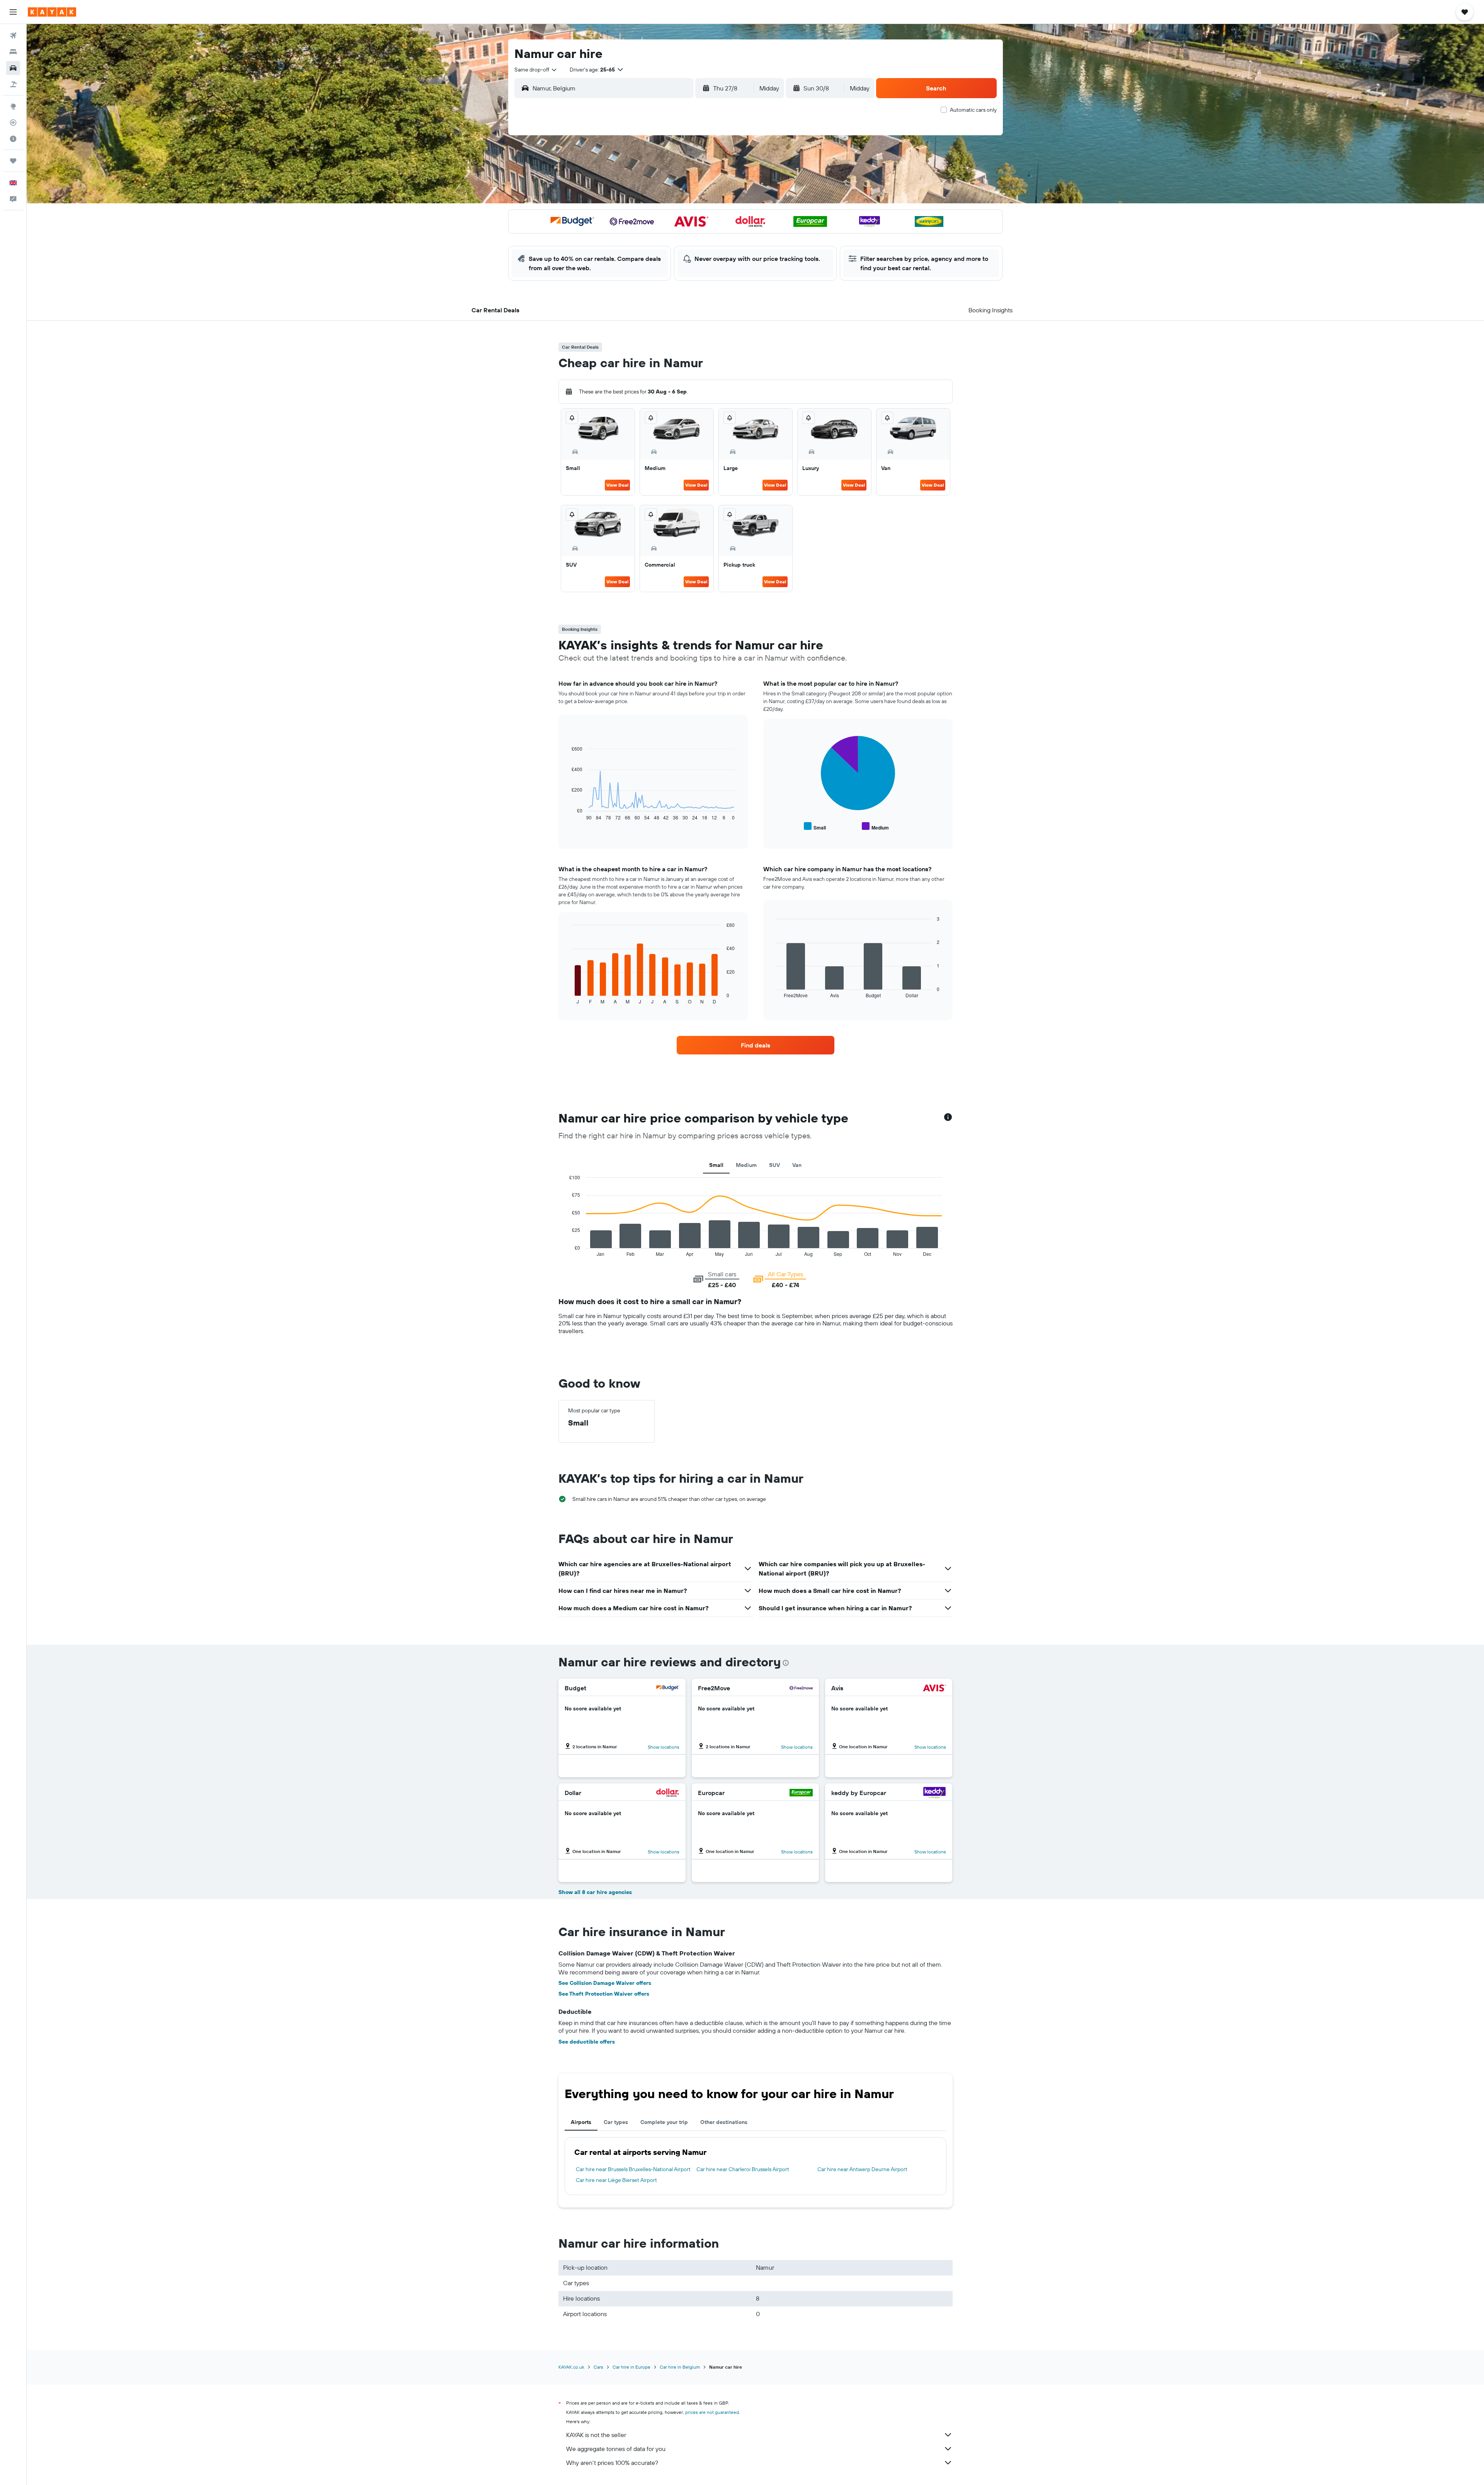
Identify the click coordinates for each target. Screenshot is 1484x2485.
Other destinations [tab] (724, 2122)
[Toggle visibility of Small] (815, 827)
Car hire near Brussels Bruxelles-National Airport (633, 2169)
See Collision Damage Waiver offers (605, 1983)
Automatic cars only (973, 110)
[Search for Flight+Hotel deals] (13, 84)
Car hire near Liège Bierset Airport (616, 2180)
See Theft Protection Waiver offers (604, 1994)
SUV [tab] (774, 1165)
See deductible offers (587, 2042)
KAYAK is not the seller (596, 2435)
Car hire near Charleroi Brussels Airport (743, 2169)
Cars (598, 2367)
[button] (13, 12)
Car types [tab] (616, 2122)
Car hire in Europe (631, 2367)
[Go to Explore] (13, 106)
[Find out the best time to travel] (13, 139)
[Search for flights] (13, 36)
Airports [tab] (581, 2122)
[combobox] (536, 70)
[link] (756, 1045)
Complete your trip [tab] (664, 2122)
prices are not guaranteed (712, 2412)
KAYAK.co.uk (571, 2367)
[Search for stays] (13, 52)
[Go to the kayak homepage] (52, 12)
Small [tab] (716, 1165)
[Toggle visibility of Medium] (875, 827)
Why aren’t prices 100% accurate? (612, 2463)
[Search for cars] (13, 68)
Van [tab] (797, 1165)
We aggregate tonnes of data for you (616, 2449)
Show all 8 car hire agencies (595, 1892)
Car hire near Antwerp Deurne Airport (862, 2169)
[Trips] (13, 161)
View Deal (617, 485)
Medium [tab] (746, 1165)
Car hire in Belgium (680, 2367)
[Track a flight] (13, 123)
